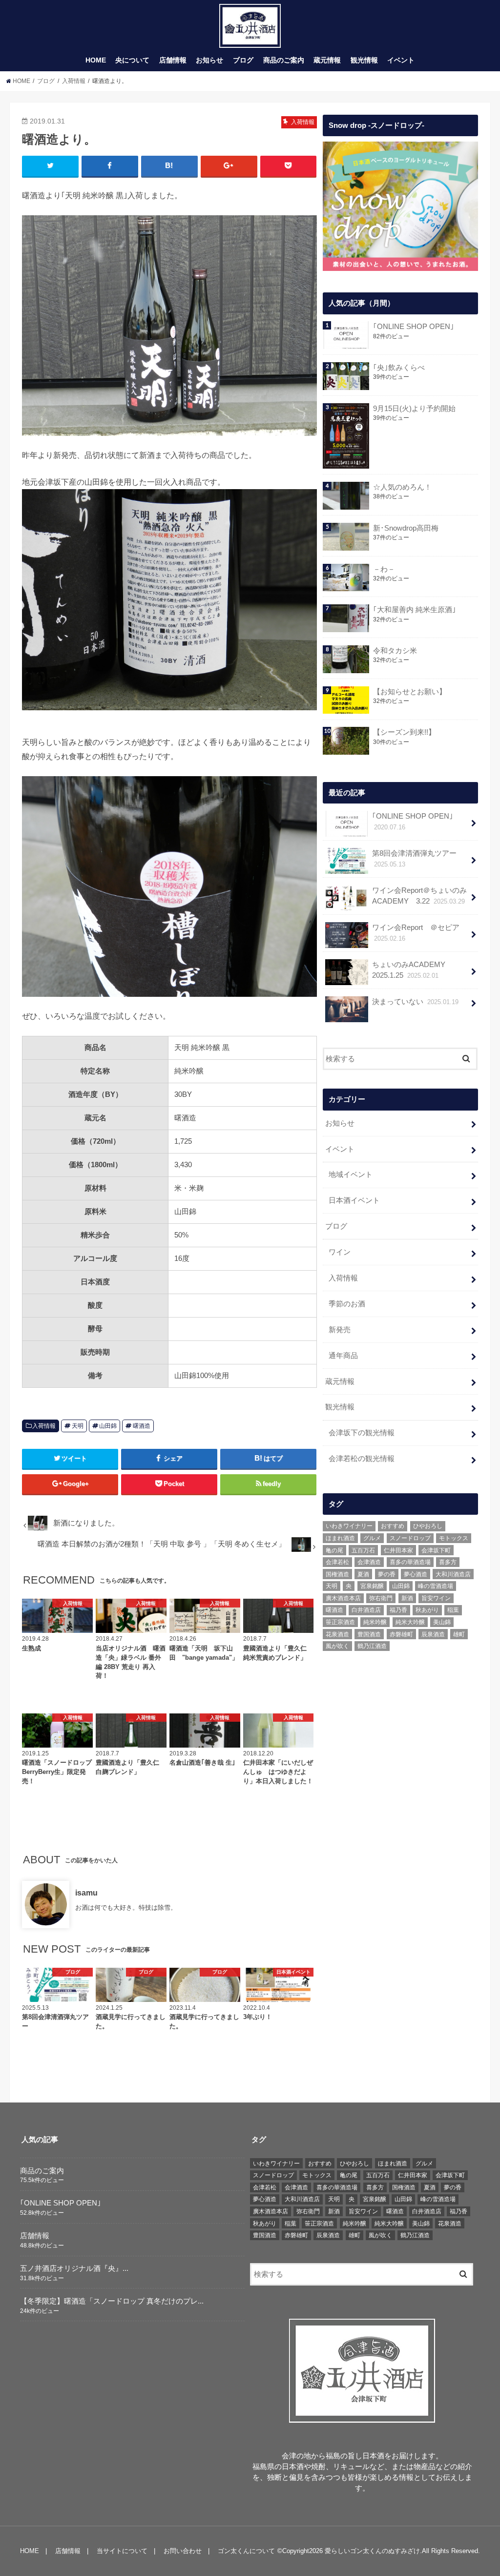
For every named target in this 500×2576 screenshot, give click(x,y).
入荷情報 (44, 1426)
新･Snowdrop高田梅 (406, 528)
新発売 (340, 1330)
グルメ (372, 1538)
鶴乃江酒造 (372, 1646)
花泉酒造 (337, 1634)
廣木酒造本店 (343, 1598)
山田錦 (108, 1426)
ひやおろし (428, 1526)
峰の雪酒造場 (436, 1586)
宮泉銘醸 (372, 1586)
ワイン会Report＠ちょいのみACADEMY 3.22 (419, 896)
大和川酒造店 (453, 1574)
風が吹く (337, 1646)
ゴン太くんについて (246, 2551)
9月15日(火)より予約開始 (414, 409)
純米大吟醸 (410, 1622)
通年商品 (343, 1356)
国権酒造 (337, 1574)
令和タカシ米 (395, 651)
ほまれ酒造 (340, 1538)
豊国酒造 (369, 1634)
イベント (401, 60)
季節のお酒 (347, 1304)
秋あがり (427, 1610)
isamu (86, 1893)
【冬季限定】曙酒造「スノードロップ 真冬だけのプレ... (112, 2301)
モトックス (454, 1538)
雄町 (459, 1634)
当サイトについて (122, 2551)
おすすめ (393, 1526)
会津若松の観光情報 (362, 1459)
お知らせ (209, 60)
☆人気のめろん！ (402, 487)
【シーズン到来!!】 (404, 732)
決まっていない (415, 1002)
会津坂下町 (436, 1550)
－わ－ (384, 569)
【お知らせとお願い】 (410, 692)
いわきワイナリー (349, 1526)
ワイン (340, 1252)
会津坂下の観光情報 (362, 1433)
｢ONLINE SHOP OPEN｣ (414, 327)
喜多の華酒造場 (410, 1562)
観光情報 (364, 60)
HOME (96, 60)
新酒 (407, 1598)
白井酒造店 (366, 1610)
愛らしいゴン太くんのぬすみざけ (372, 2551)
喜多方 (448, 1562)
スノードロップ (410, 1538)
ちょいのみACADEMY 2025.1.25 (412, 970)
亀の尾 (334, 1550)
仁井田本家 (398, 1550)
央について (132, 60)
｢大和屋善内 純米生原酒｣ (415, 610)
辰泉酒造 (433, 1634)
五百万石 (363, 1550)
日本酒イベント (354, 1200)
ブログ (243, 60)
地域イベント (351, 1175)
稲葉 (453, 1610)
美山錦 (442, 1622)
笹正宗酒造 (340, 1622)
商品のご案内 (284, 60)
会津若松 (337, 1562)
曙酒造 (142, 1426)
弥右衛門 (381, 1598)
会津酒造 (369, 1562)
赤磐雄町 (401, 1634)
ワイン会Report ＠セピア (416, 933)
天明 (78, 1426)
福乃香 (398, 1610)
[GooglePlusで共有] (229, 166)
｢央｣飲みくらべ (399, 368)
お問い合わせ (183, 2551)
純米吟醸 (375, 1622)
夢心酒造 (416, 1574)
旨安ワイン (436, 1598)
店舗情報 (173, 60)
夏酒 (363, 1574)
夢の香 (387, 1574)
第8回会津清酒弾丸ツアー (414, 859)
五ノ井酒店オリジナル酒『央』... (74, 2268)
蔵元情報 (327, 60)
